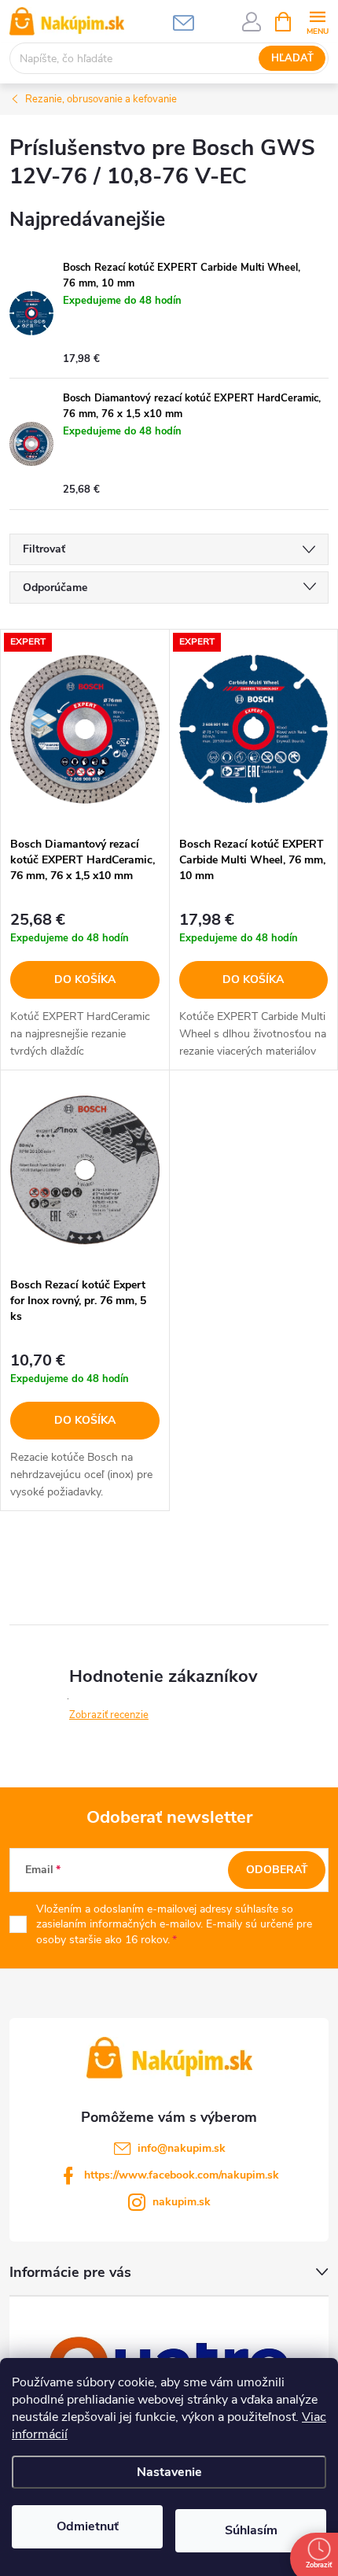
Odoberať (277, 1870)
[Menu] (317, 21)
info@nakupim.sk (182, 2148)
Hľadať (292, 58)
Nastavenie (169, 2472)
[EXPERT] (85, 730)
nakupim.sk (182, 2202)
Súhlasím (251, 2530)
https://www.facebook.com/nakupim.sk (182, 2175)
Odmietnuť (88, 2526)
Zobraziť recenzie (109, 1715)
